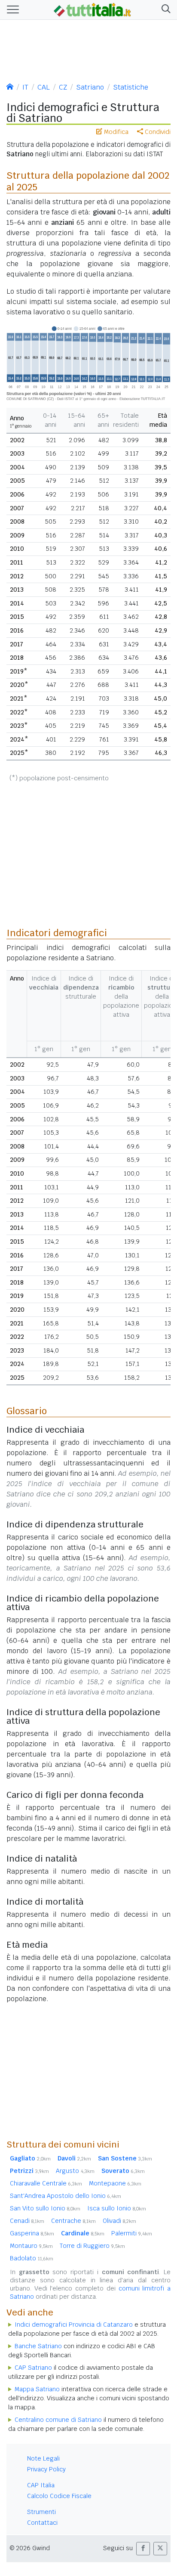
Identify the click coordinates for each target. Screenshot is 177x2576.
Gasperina (32, 2233)
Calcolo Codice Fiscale (59, 2496)
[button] (164, 10)
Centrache (73, 2221)
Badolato (32, 2258)
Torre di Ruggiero (92, 2246)
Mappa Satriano (37, 2389)
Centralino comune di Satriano (58, 2420)
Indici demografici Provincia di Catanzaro (74, 2325)
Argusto (75, 2171)
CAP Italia (41, 2485)
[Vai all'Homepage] (92, 9)
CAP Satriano (33, 2368)
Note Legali (43, 2458)
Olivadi (119, 2221)
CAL (44, 87)
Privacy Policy (46, 2469)
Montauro (31, 2246)
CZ (63, 87)
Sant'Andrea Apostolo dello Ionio (66, 2196)
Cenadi (27, 2221)
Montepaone (115, 2183)
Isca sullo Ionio (117, 2208)
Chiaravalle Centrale (46, 2183)
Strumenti (41, 2512)
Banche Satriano (38, 2346)
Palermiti (132, 2233)
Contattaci (42, 2523)
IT (25, 87)
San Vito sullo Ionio (45, 2208)
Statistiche (131, 87)
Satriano (90, 87)
